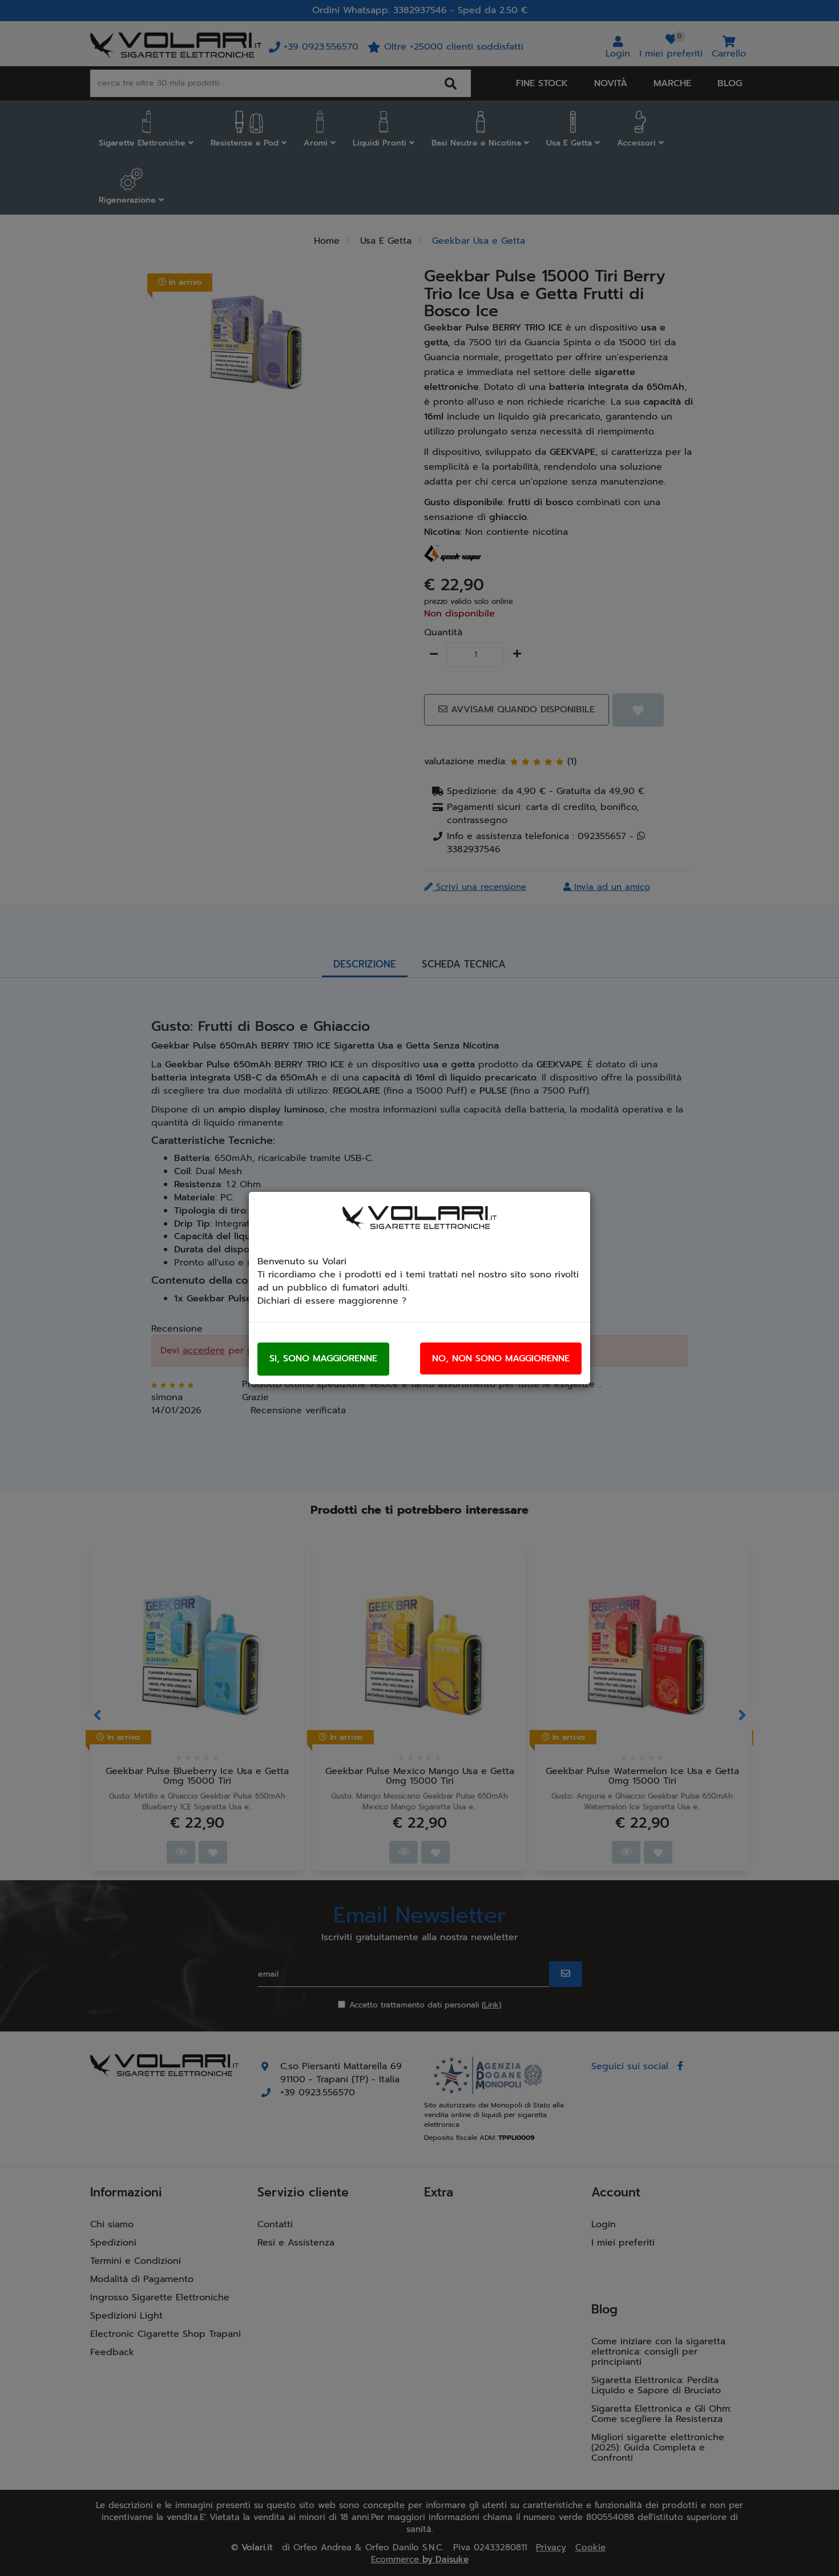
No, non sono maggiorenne (501, 1358)
